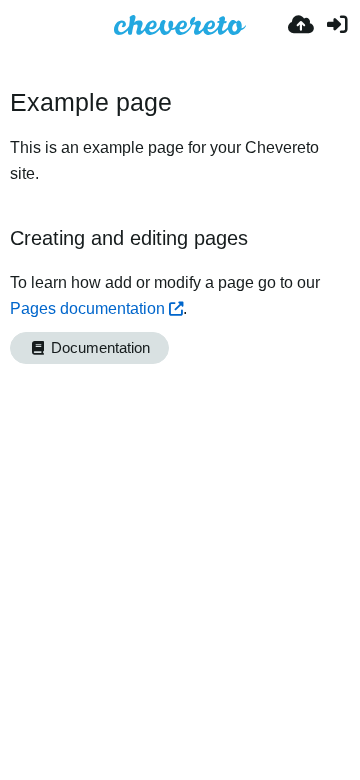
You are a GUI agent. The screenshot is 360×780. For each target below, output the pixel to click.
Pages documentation (87, 308)
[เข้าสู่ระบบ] (337, 25)
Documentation (98, 348)
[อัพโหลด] (301, 25)
